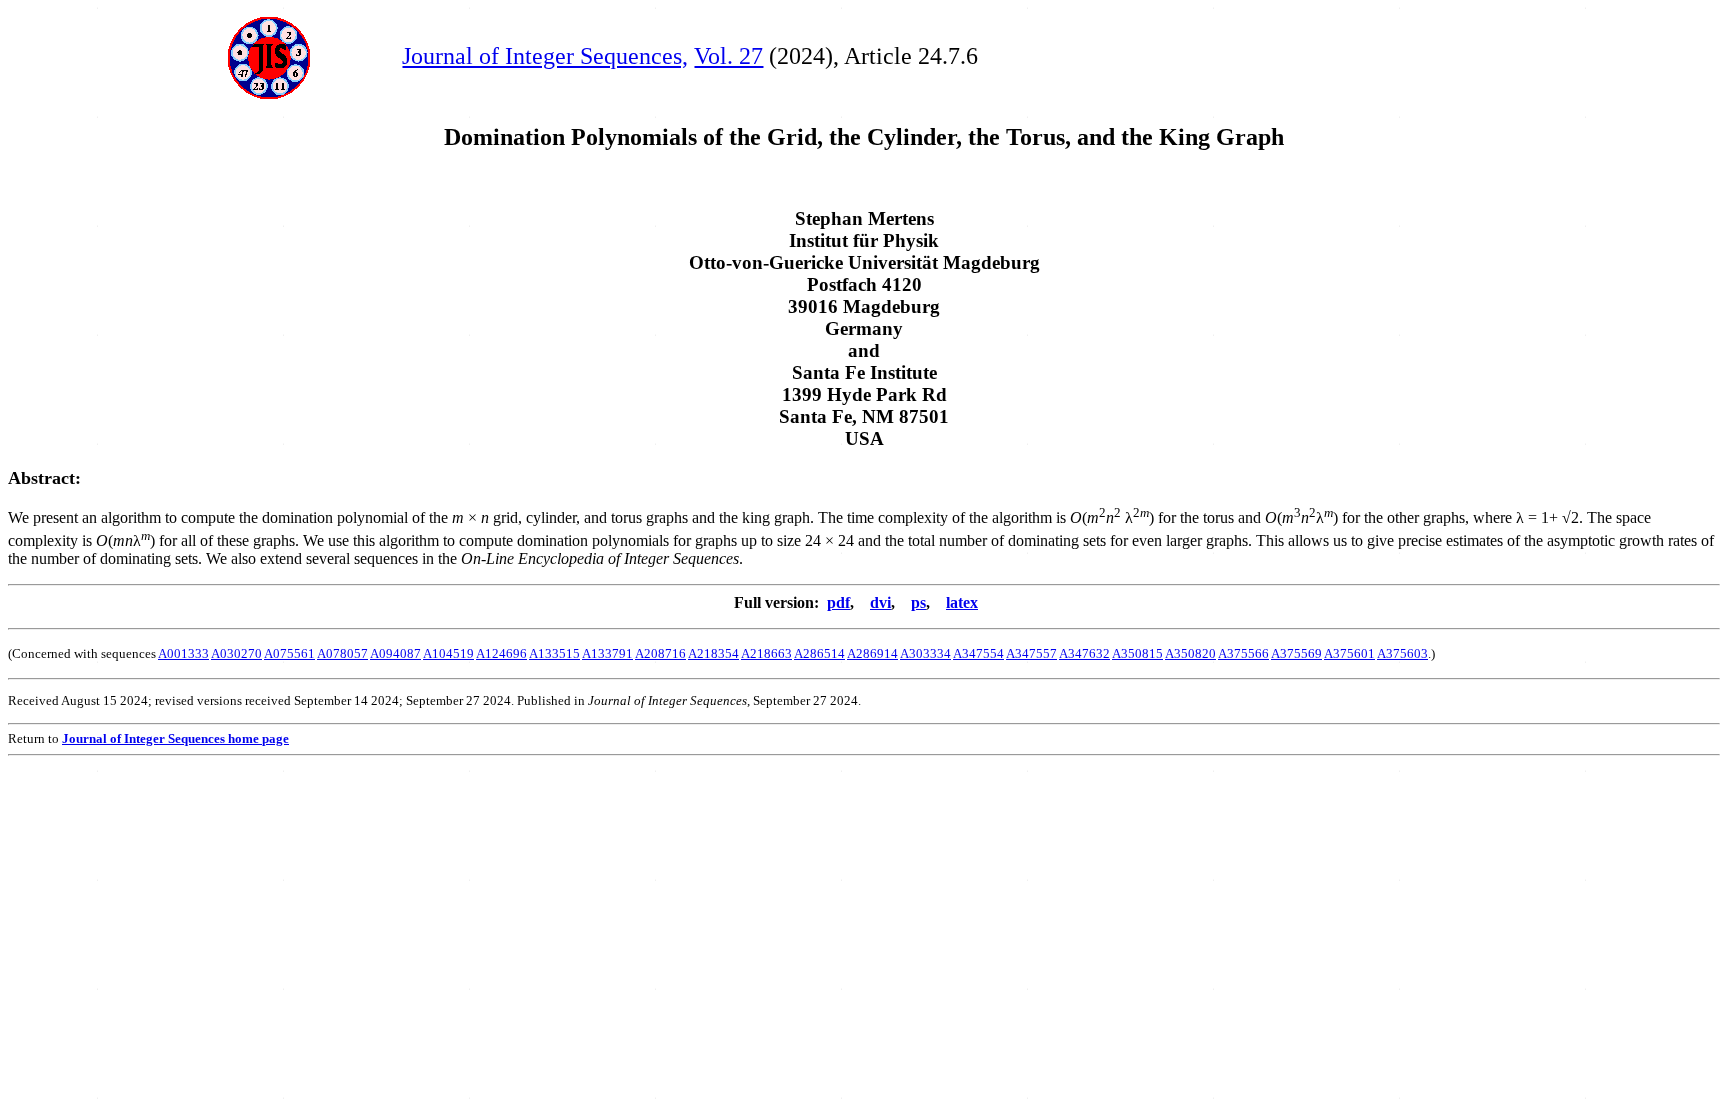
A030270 (236, 653)
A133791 (607, 653)
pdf (838, 602)
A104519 (448, 653)
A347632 (1084, 653)
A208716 (660, 653)
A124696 (501, 653)
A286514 (819, 653)
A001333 (183, 653)
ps (918, 602)
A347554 (978, 653)
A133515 (554, 653)
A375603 (1402, 653)
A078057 (342, 653)
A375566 (1243, 653)
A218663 (766, 653)
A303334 (925, 653)
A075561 (289, 653)
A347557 (1031, 653)
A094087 (395, 653)
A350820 (1190, 653)
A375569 (1296, 653)
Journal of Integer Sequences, (545, 56)
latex (962, 602)
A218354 (713, 653)
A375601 (1349, 653)
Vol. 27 (728, 56)
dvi (880, 602)
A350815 (1137, 653)
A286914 (872, 653)
